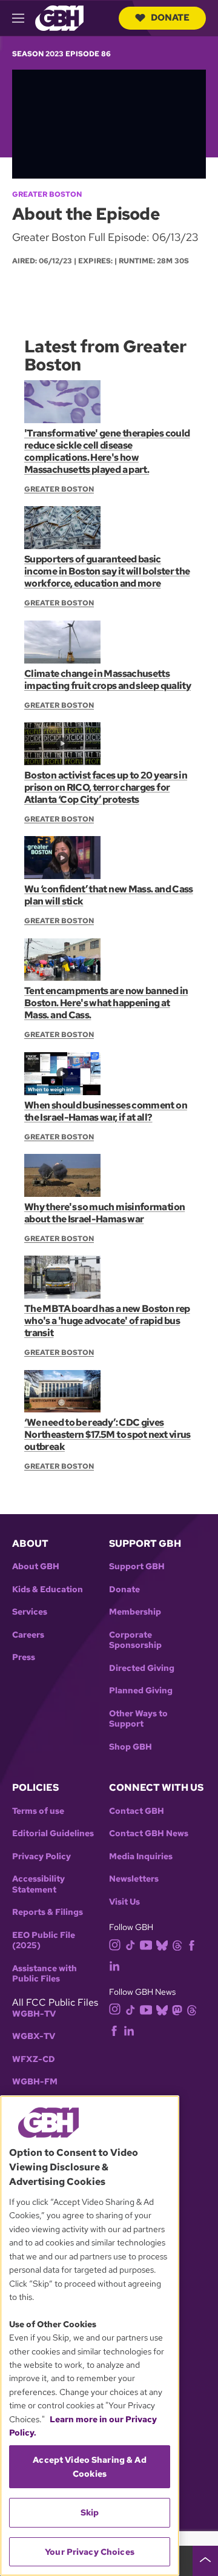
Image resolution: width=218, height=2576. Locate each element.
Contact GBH (137, 1811)
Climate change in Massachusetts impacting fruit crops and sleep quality (107, 680)
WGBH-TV (34, 2014)
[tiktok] (130, 1945)
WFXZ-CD (34, 2059)
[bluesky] (162, 1945)
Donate (170, 18)
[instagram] (115, 1944)
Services (30, 1612)
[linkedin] (114, 1965)
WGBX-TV (34, 2036)
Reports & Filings (48, 1912)
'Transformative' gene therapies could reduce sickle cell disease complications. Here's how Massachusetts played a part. (107, 451)
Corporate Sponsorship (135, 1640)
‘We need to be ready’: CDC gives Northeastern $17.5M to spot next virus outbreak (107, 1435)
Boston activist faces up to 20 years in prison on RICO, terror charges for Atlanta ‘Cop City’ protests (106, 787)
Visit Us (124, 1902)
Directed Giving (142, 1668)
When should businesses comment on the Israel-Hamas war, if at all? (106, 1111)
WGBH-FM (35, 2082)
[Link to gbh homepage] (59, 17)
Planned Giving (141, 1691)
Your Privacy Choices (90, 2552)
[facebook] (192, 1945)
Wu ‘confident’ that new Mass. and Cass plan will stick (109, 895)
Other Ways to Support (138, 1719)
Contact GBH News (149, 1833)
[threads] (177, 1945)
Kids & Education (48, 1589)
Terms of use (38, 1811)
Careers (28, 1635)
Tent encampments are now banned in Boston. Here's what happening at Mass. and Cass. (106, 1003)
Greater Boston (47, 194)
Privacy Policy (41, 1856)
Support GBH (137, 1566)
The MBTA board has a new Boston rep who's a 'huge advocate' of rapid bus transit (107, 1321)
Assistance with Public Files (45, 1974)
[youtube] (146, 1944)
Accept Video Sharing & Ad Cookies (90, 2466)
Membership (135, 1612)
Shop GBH (130, 1747)
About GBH (36, 1566)
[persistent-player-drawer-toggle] (205, 2561)
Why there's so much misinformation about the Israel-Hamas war (104, 1213)
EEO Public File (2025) (44, 1941)
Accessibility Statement (38, 1884)
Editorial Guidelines (53, 1833)
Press (24, 1657)
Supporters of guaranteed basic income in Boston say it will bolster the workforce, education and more (107, 571)
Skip (90, 2512)
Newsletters (134, 1879)
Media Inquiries (141, 1856)
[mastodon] (177, 2009)
